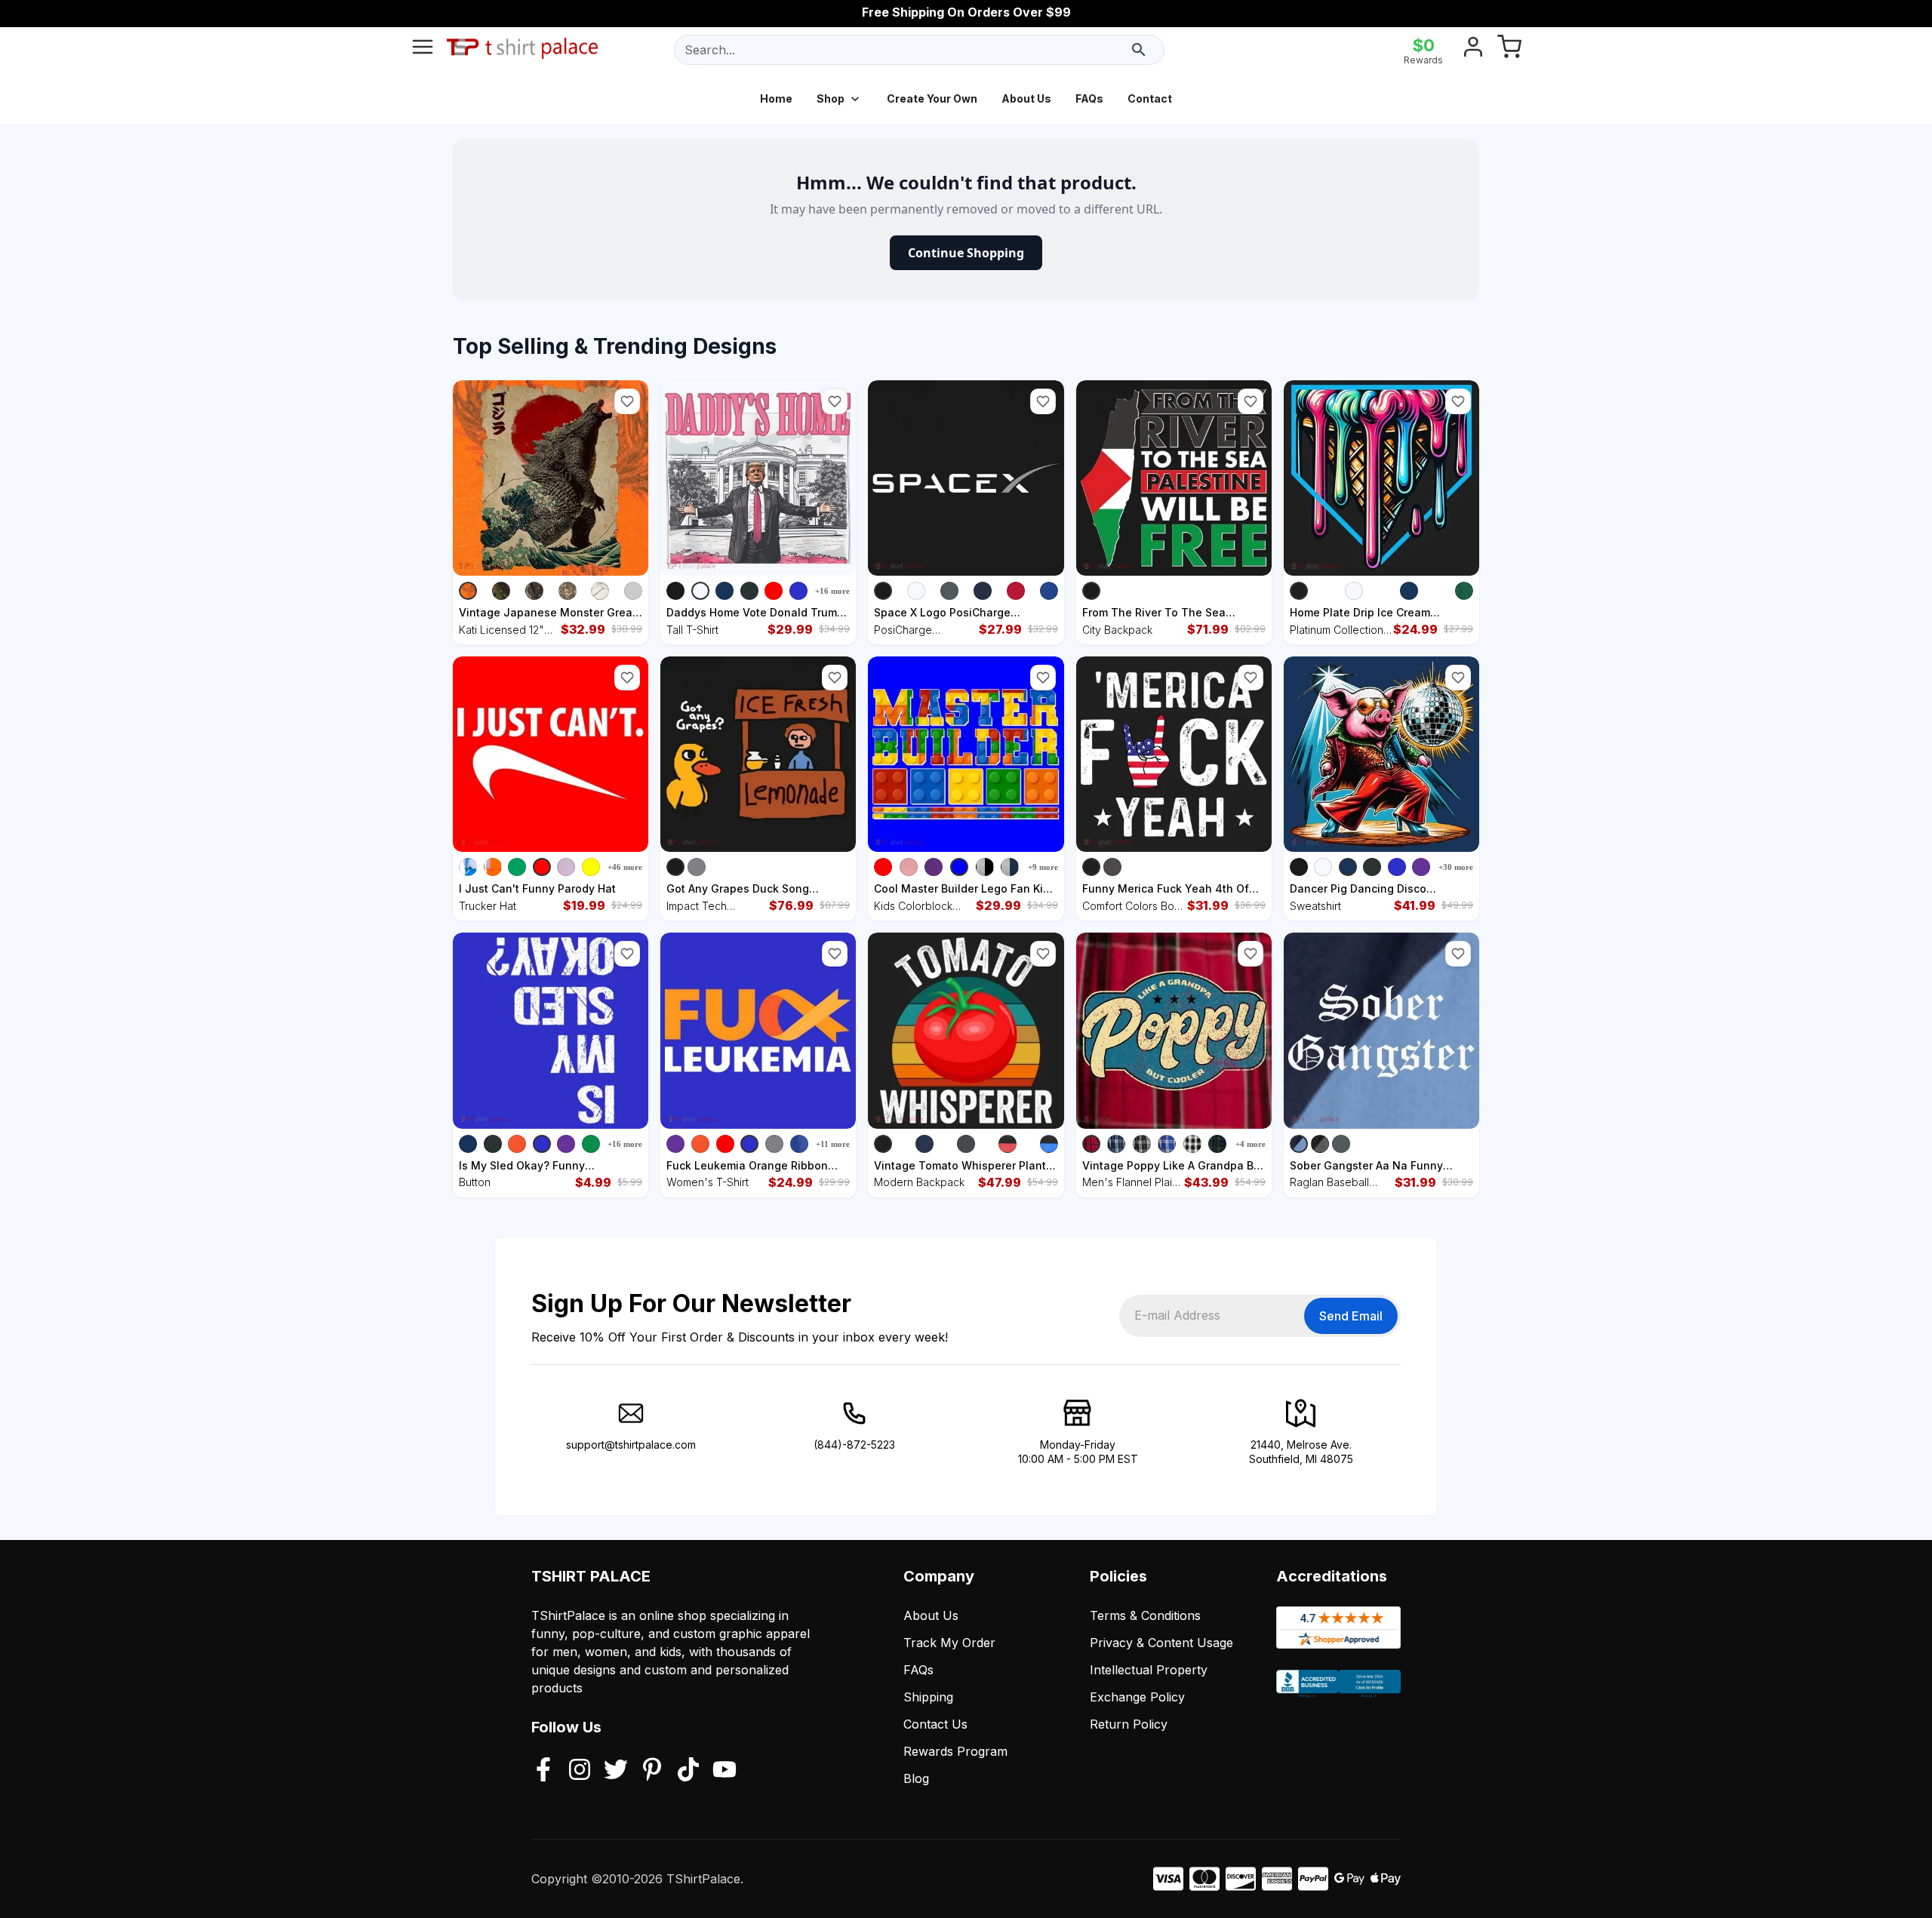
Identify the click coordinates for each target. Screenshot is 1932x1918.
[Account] (1473, 50)
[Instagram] (580, 1771)
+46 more (625, 867)
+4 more (1251, 1144)
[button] (627, 401)
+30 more (1456, 867)
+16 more (832, 591)
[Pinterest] (652, 1771)
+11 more (833, 1144)
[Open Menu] (423, 50)
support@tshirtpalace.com (631, 1445)
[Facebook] (543, 1771)
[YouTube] (724, 1771)
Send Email (1351, 1316)
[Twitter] (616, 1771)
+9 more (1043, 867)
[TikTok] (688, 1771)
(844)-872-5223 (854, 1445)
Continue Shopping (966, 253)
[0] (1509, 50)
